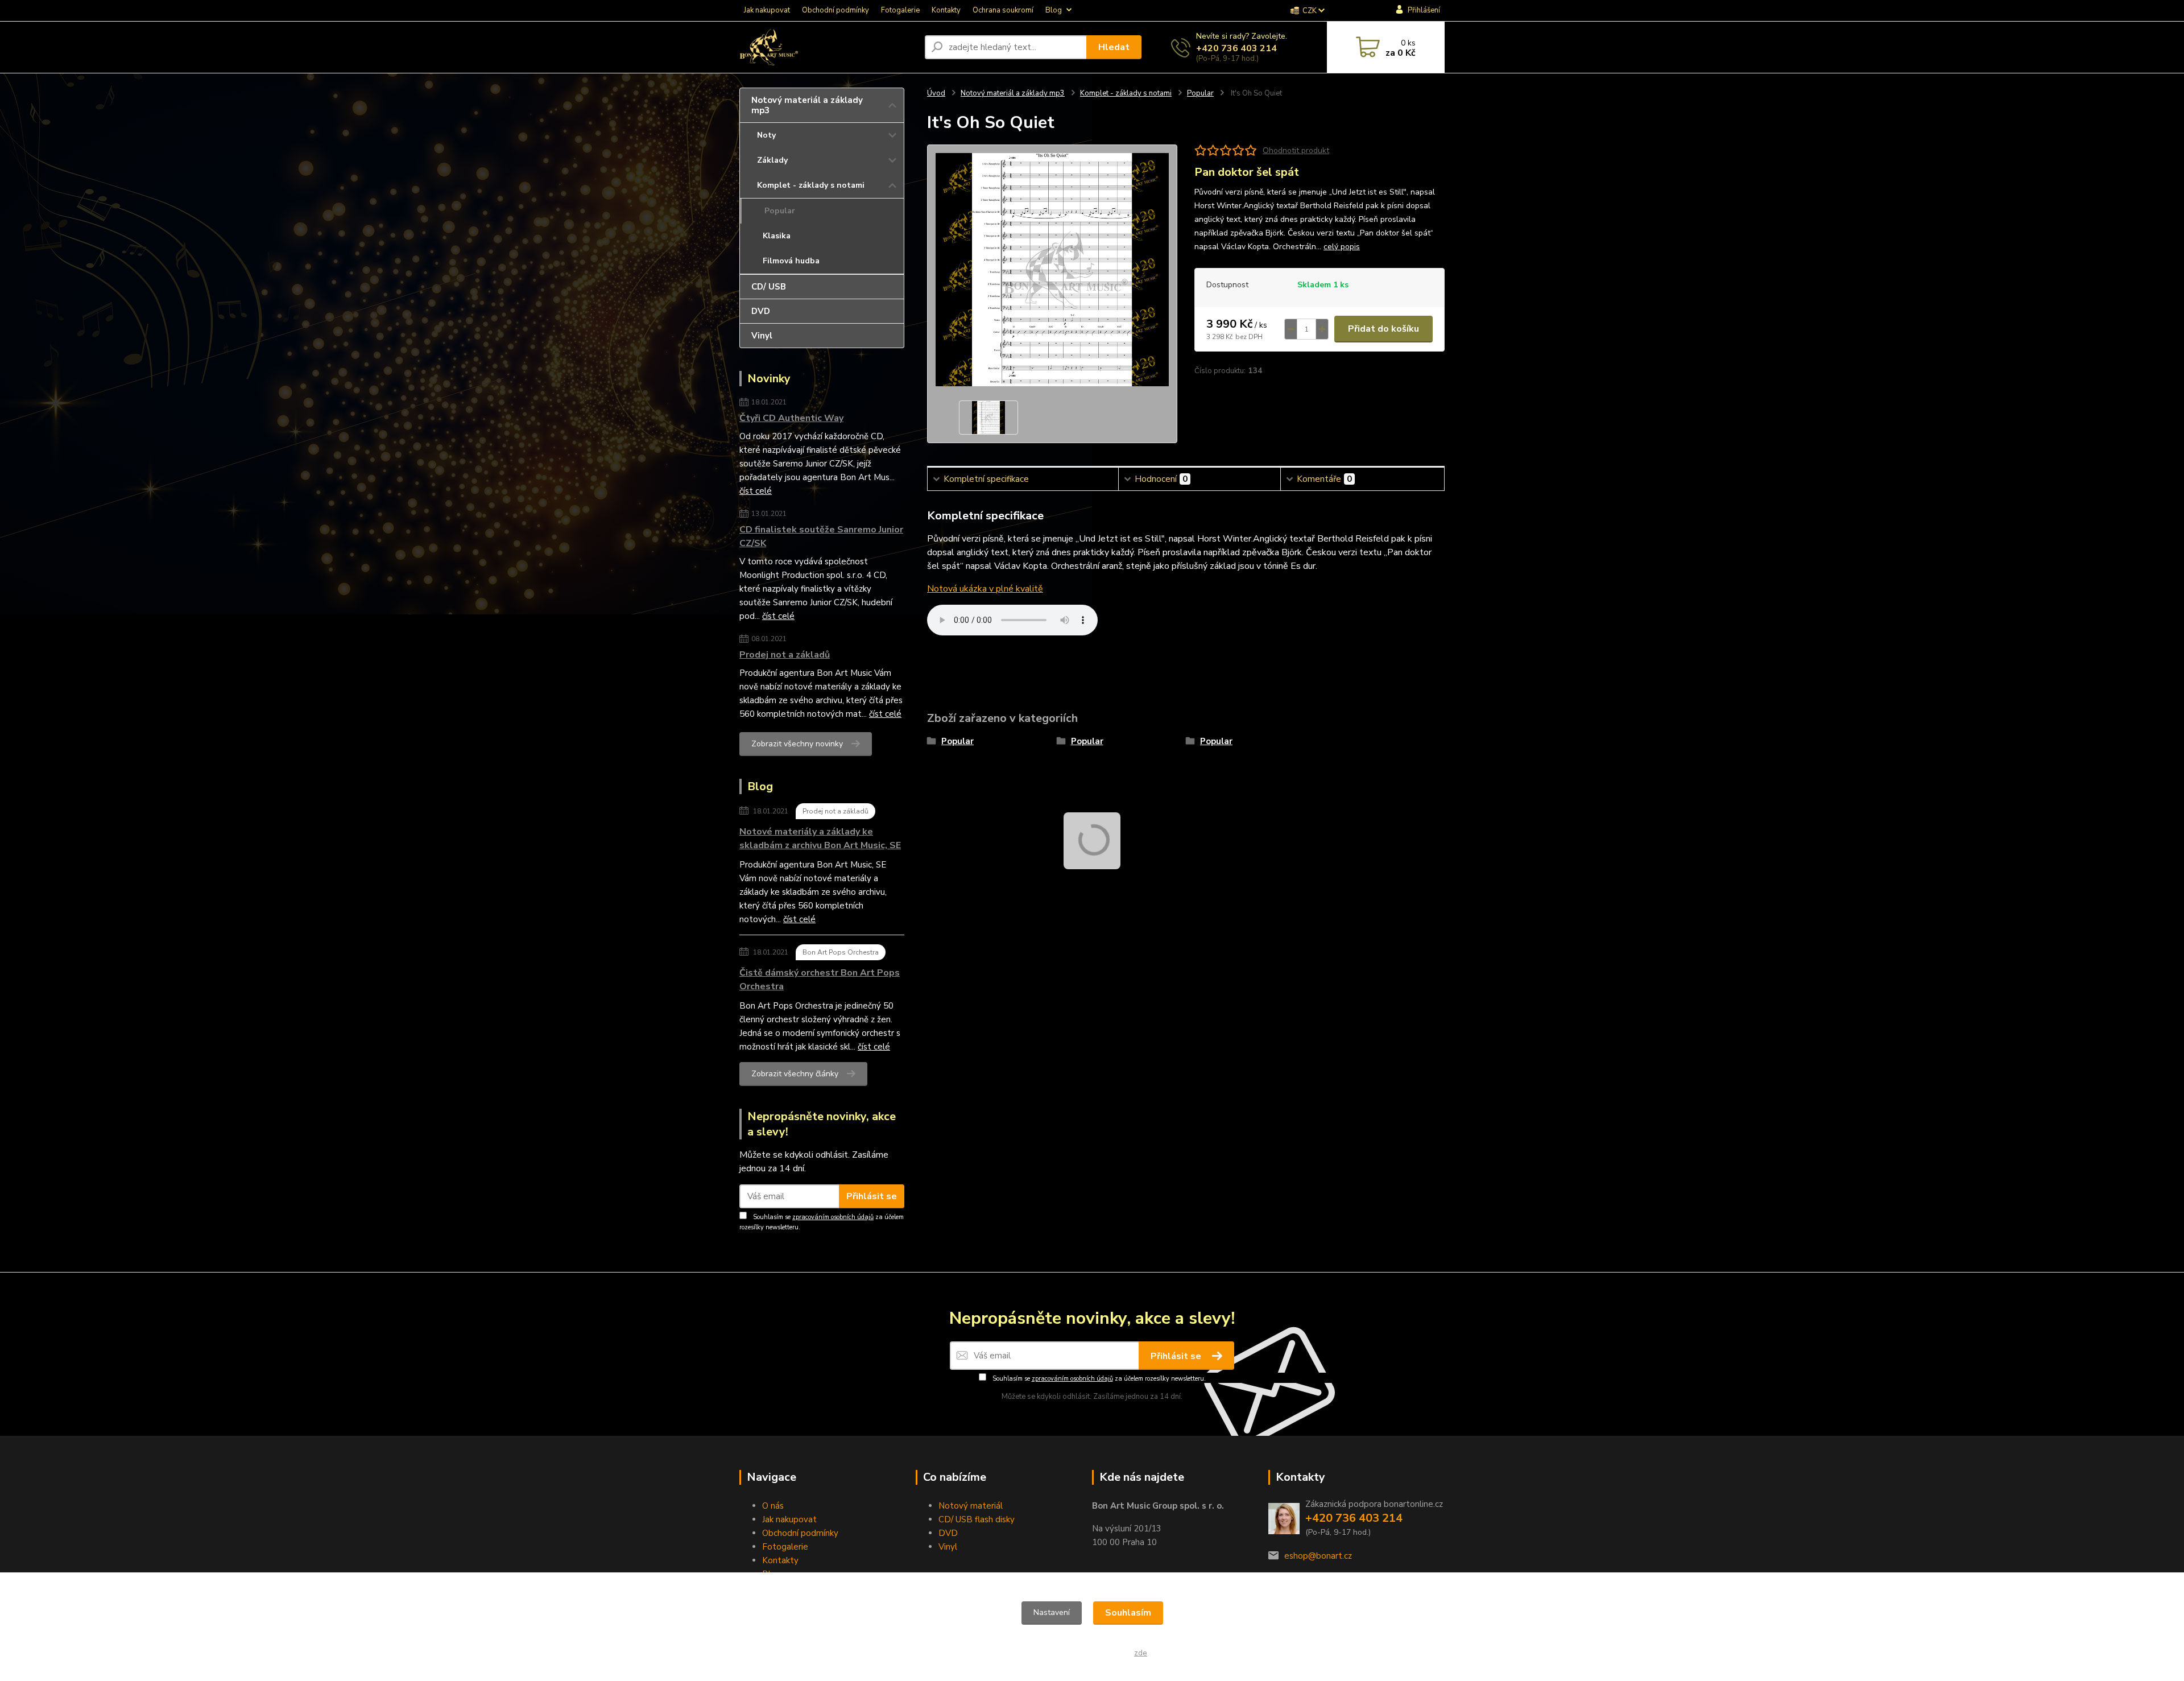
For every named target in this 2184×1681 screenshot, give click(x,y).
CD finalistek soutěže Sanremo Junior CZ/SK (821, 536)
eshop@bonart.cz (1318, 1556)
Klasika (777, 236)
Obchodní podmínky (835, 10)
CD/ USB (769, 287)
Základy (772, 160)
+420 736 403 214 (1236, 48)
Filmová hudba (791, 261)
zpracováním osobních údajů (833, 1217)
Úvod (936, 93)
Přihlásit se (872, 1196)
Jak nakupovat (767, 10)
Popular (780, 211)
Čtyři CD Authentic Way (791, 418)
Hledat (1114, 47)
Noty (766, 135)
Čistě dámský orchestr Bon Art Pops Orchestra (820, 980)
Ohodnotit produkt (1296, 150)
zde (1141, 1653)
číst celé (756, 491)
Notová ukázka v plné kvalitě (985, 589)
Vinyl (762, 336)
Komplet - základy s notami (811, 185)
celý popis (1342, 247)
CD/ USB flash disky (977, 1519)
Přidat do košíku (1383, 329)
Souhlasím (1128, 1613)
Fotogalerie (900, 10)
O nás (773, 1506)
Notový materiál (971, 1506)
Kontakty (946, 10)
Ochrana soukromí (1003, 10)
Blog (1054, 10)
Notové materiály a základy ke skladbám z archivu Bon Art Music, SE (820, 839)
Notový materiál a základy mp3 (807, 105)
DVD (761, 311)
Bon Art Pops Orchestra (841, 952)
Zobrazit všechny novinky (797, 744)
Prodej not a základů (785, 655)
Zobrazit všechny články (795, 1074)
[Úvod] (828, 47)
